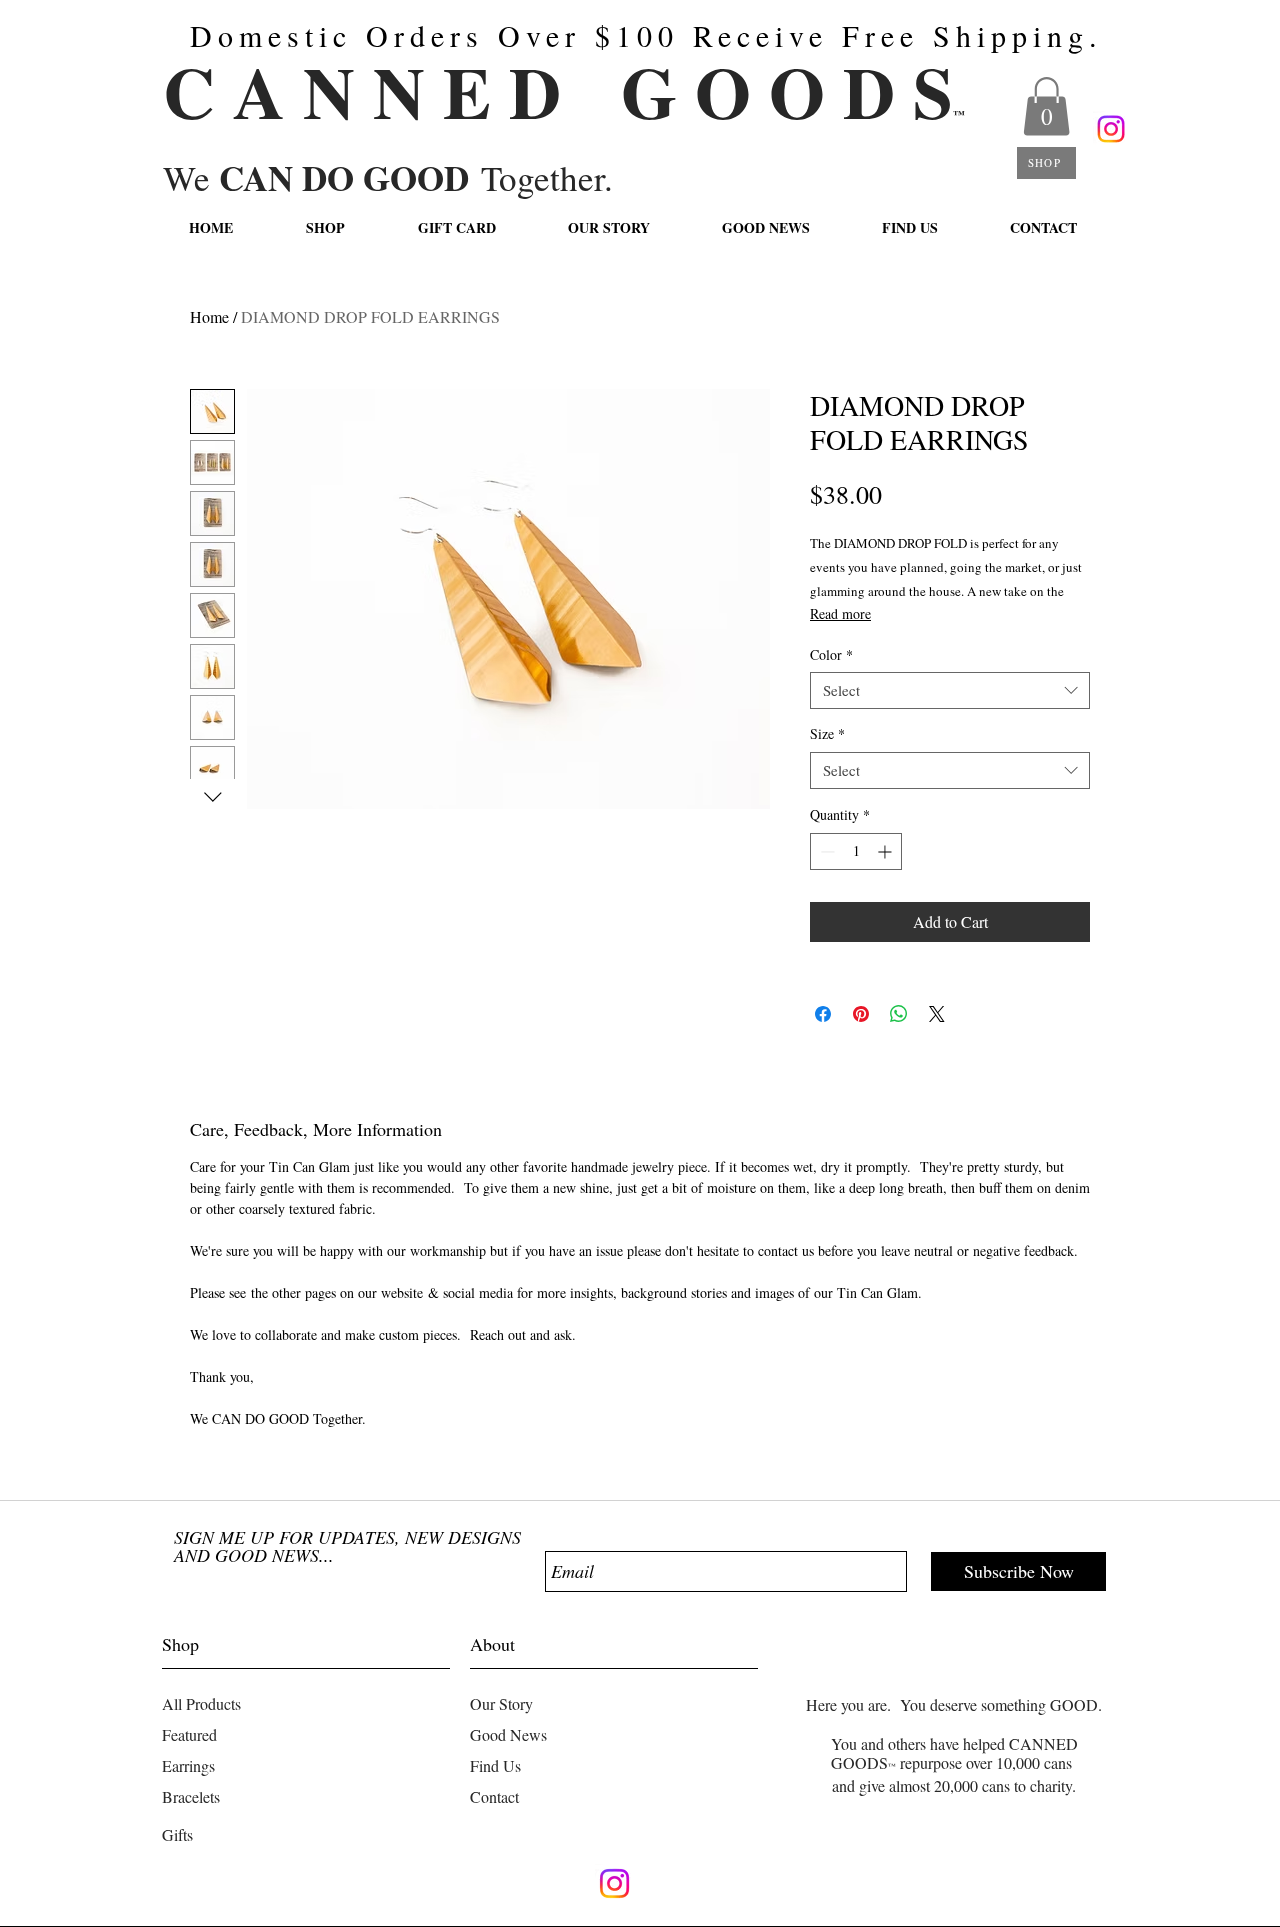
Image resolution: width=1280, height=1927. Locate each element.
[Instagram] (1111, 129)
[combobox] (950, 691)
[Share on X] (937, 1014)
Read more (840, 613)
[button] (1046, 106)
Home (209, 316)
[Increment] (886, 851)
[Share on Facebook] (823, 1014)
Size (827, 734)
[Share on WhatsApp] (899, 1014)
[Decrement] (825, 851)
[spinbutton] (856, 851)
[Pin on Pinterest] (861, 1014)
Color (831, 655)
